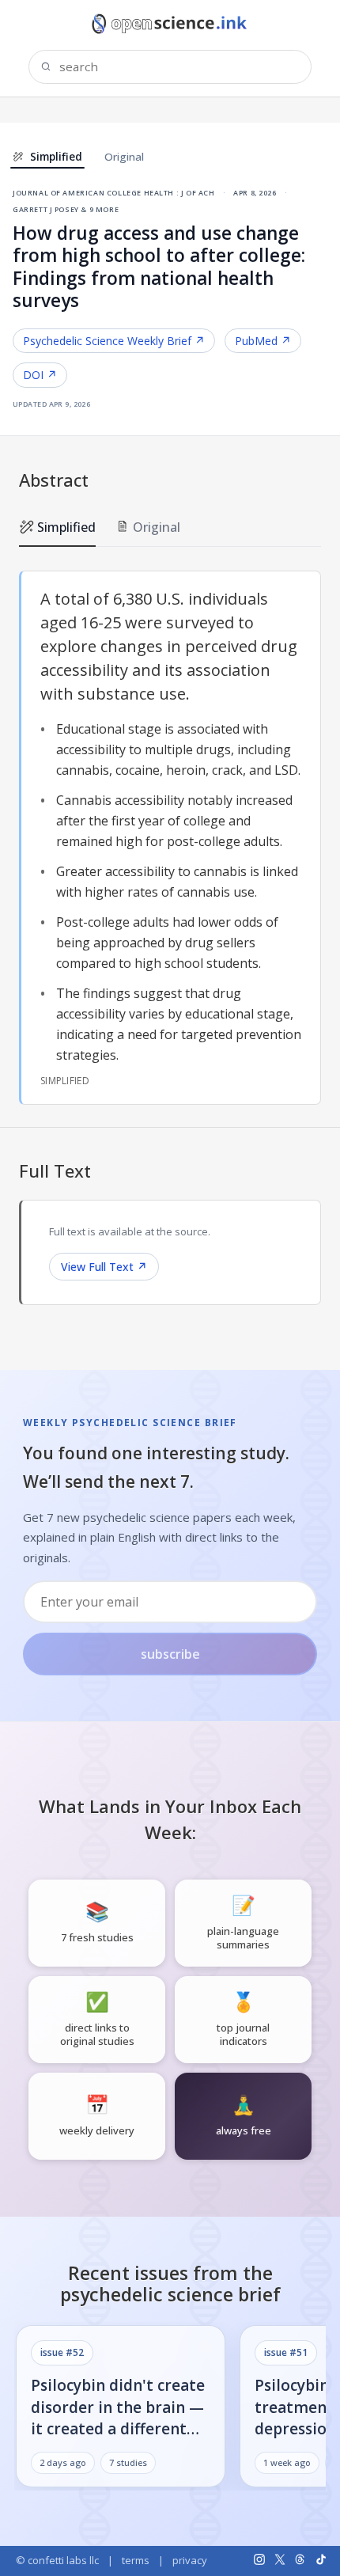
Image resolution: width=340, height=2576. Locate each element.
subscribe (170, 1654)
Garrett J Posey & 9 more (66, 209)
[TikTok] (321, 2559)
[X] (280, 2559)
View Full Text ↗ (104, 1267)
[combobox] (170, 67)
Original (124, 157)
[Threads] (300, 2559)
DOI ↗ (40, 375)
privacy (190, 2560)
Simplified (66, 527)
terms (136, 2560)
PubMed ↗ (263, 341)
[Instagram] (259, 2559)
